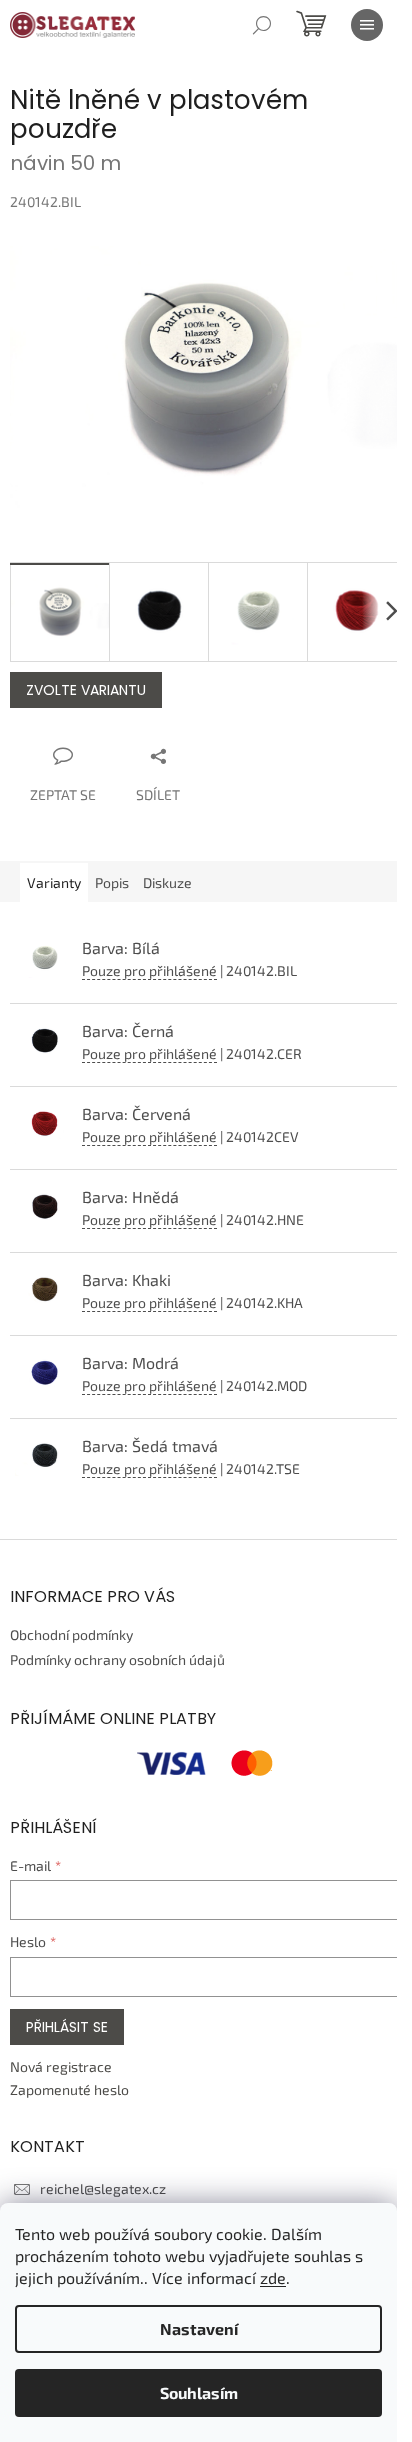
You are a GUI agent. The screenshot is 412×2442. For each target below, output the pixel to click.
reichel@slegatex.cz (103, 2188)
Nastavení (199, 2328)
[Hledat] (262, 25)
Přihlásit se (67, 2027)
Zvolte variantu (86, 690)
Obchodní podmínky (71, 1634)
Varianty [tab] (54, 882)
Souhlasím (199, 2392)
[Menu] (367, 25)
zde (273, 2277)
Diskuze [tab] (167, 882)
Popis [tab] (112, 882)
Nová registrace (61, 2066)
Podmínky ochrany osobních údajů (117, 1659)
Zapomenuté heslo (69, 2089)
